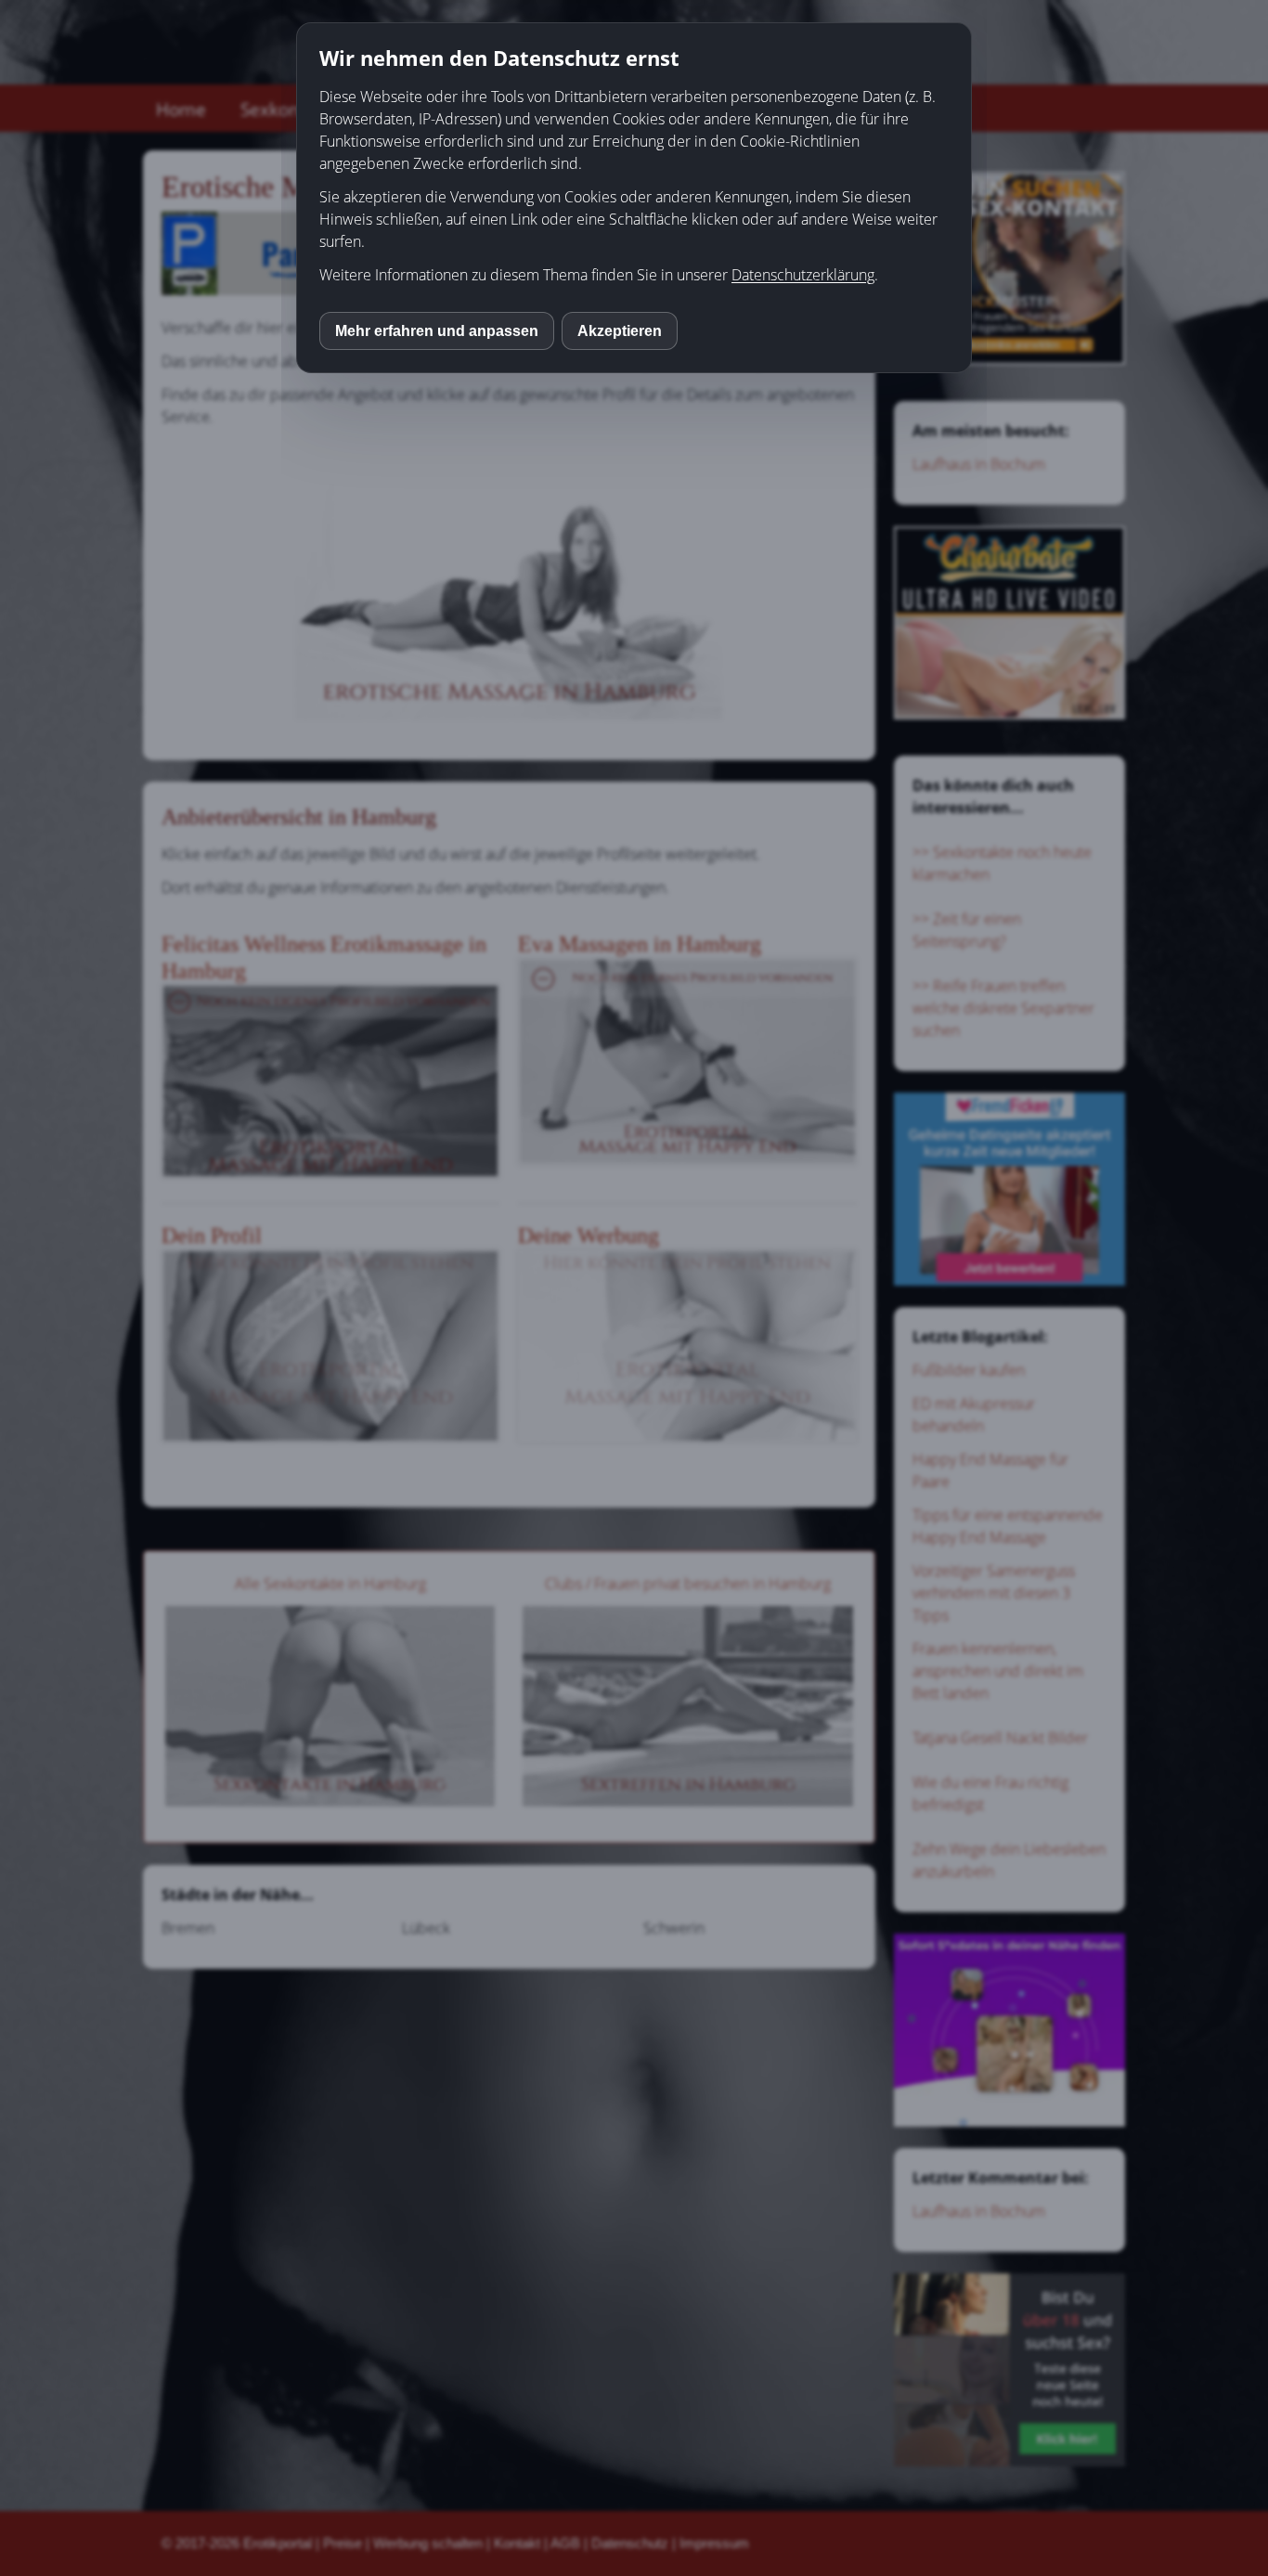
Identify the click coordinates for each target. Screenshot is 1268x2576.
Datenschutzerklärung (803, 275)
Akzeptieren (620, 331)
